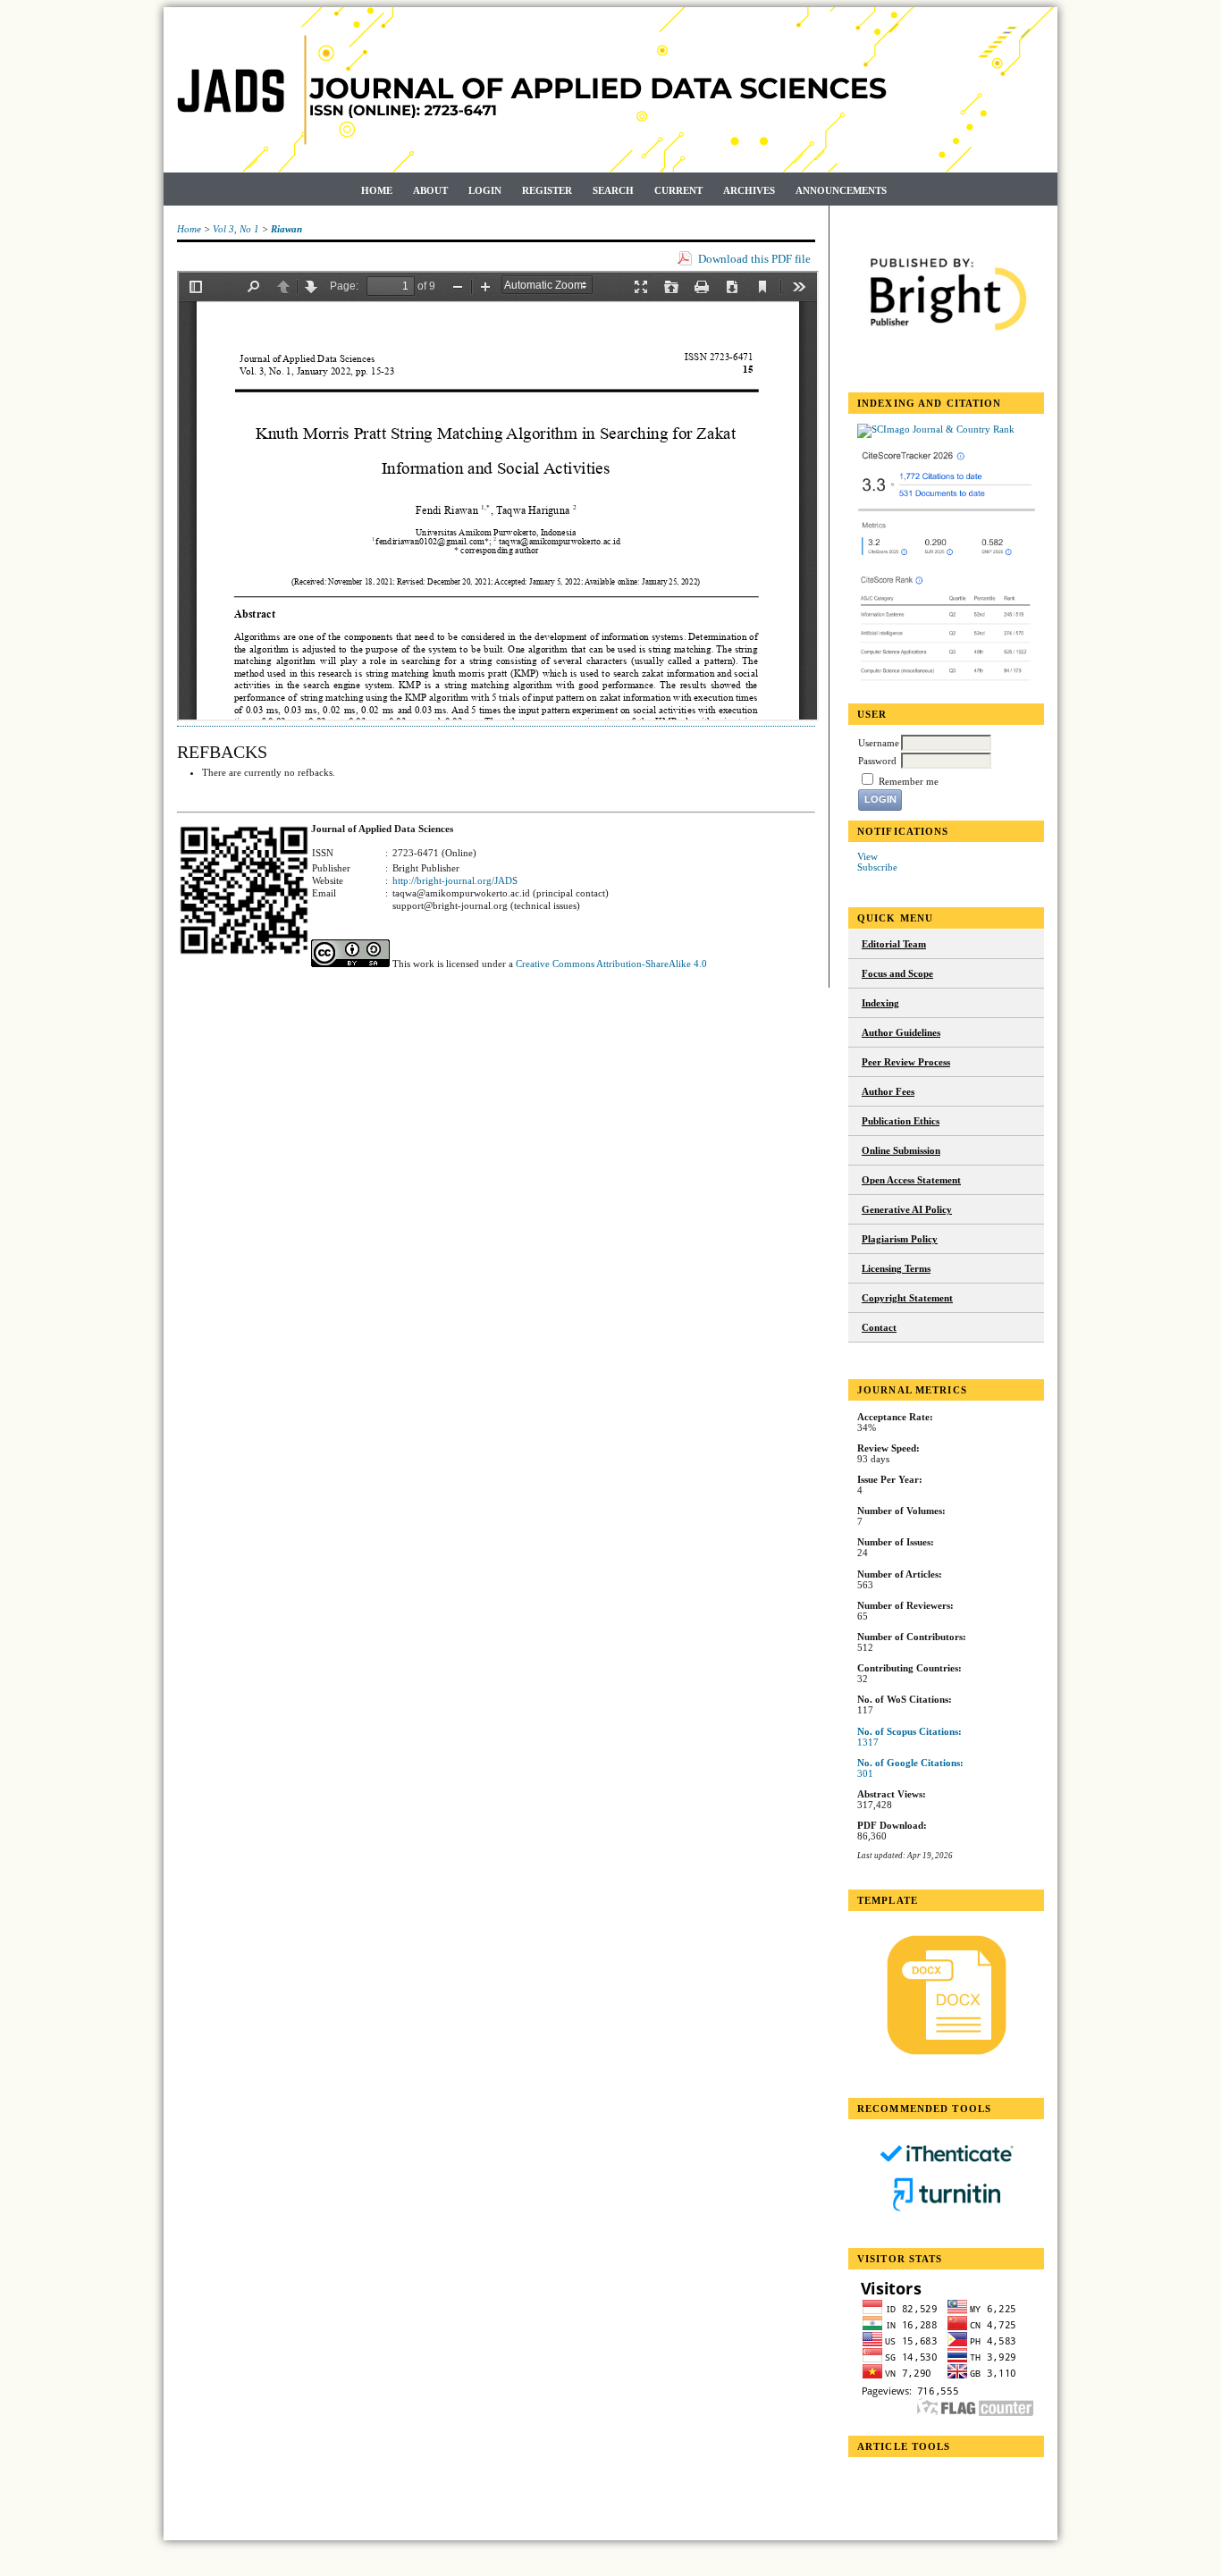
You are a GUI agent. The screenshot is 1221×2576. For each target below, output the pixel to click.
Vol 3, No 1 (236, 229)
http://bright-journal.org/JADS (455, 880)
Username (879, 743)
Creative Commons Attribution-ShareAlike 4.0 (611, 964)
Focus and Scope (897, 973)
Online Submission (901, 1150)
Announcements (841, 190)
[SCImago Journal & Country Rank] (936, 429)
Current (678, 190)
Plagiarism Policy (900, 1239)
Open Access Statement (911, 1180)
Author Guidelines (901, 1032)
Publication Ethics (901, 1121)
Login (485, 190)
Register (547, 190)
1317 (868, 1742)
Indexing (880, 1003)
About (430, 190)
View (867, 856)
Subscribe (877, 867)
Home (377, 190)
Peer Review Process (906, 1062)
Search (613, 190)
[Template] (946, 1995)
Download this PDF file (754, 259)
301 (865, 1773)
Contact (879, 1327)
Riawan (286, 229)
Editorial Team (894, 944)
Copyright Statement (907, 1298)
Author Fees (888, 1091)
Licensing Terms (896, 1268)
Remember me (909, 781)
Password (877, 761)
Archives (749, 190)
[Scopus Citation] (947, 558)
